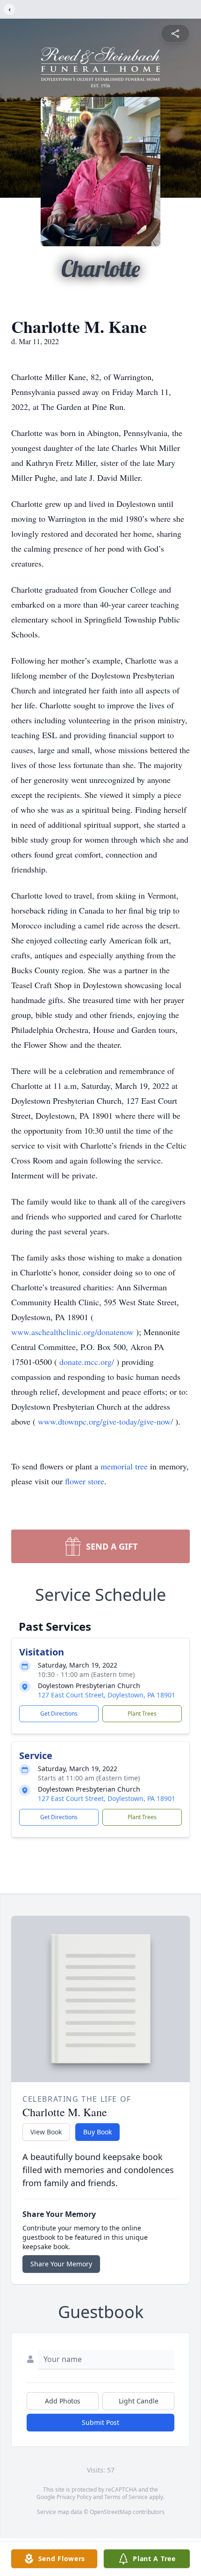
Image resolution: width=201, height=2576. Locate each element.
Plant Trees (142, 1714)
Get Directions (59, 1714)
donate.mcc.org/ (88, 1362)
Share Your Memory (61, 2264)
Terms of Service (126, 2497)
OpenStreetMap (111, 2512)
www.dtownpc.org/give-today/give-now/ (107, 1421)
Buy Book (97, 2132)
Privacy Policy (74, 2497)
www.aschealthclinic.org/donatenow (74, 1332)
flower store (85, 1481)
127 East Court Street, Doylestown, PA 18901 (107, 1695)
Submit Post (100, 2422)
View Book (46, 2132)
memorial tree (124, 1466)
